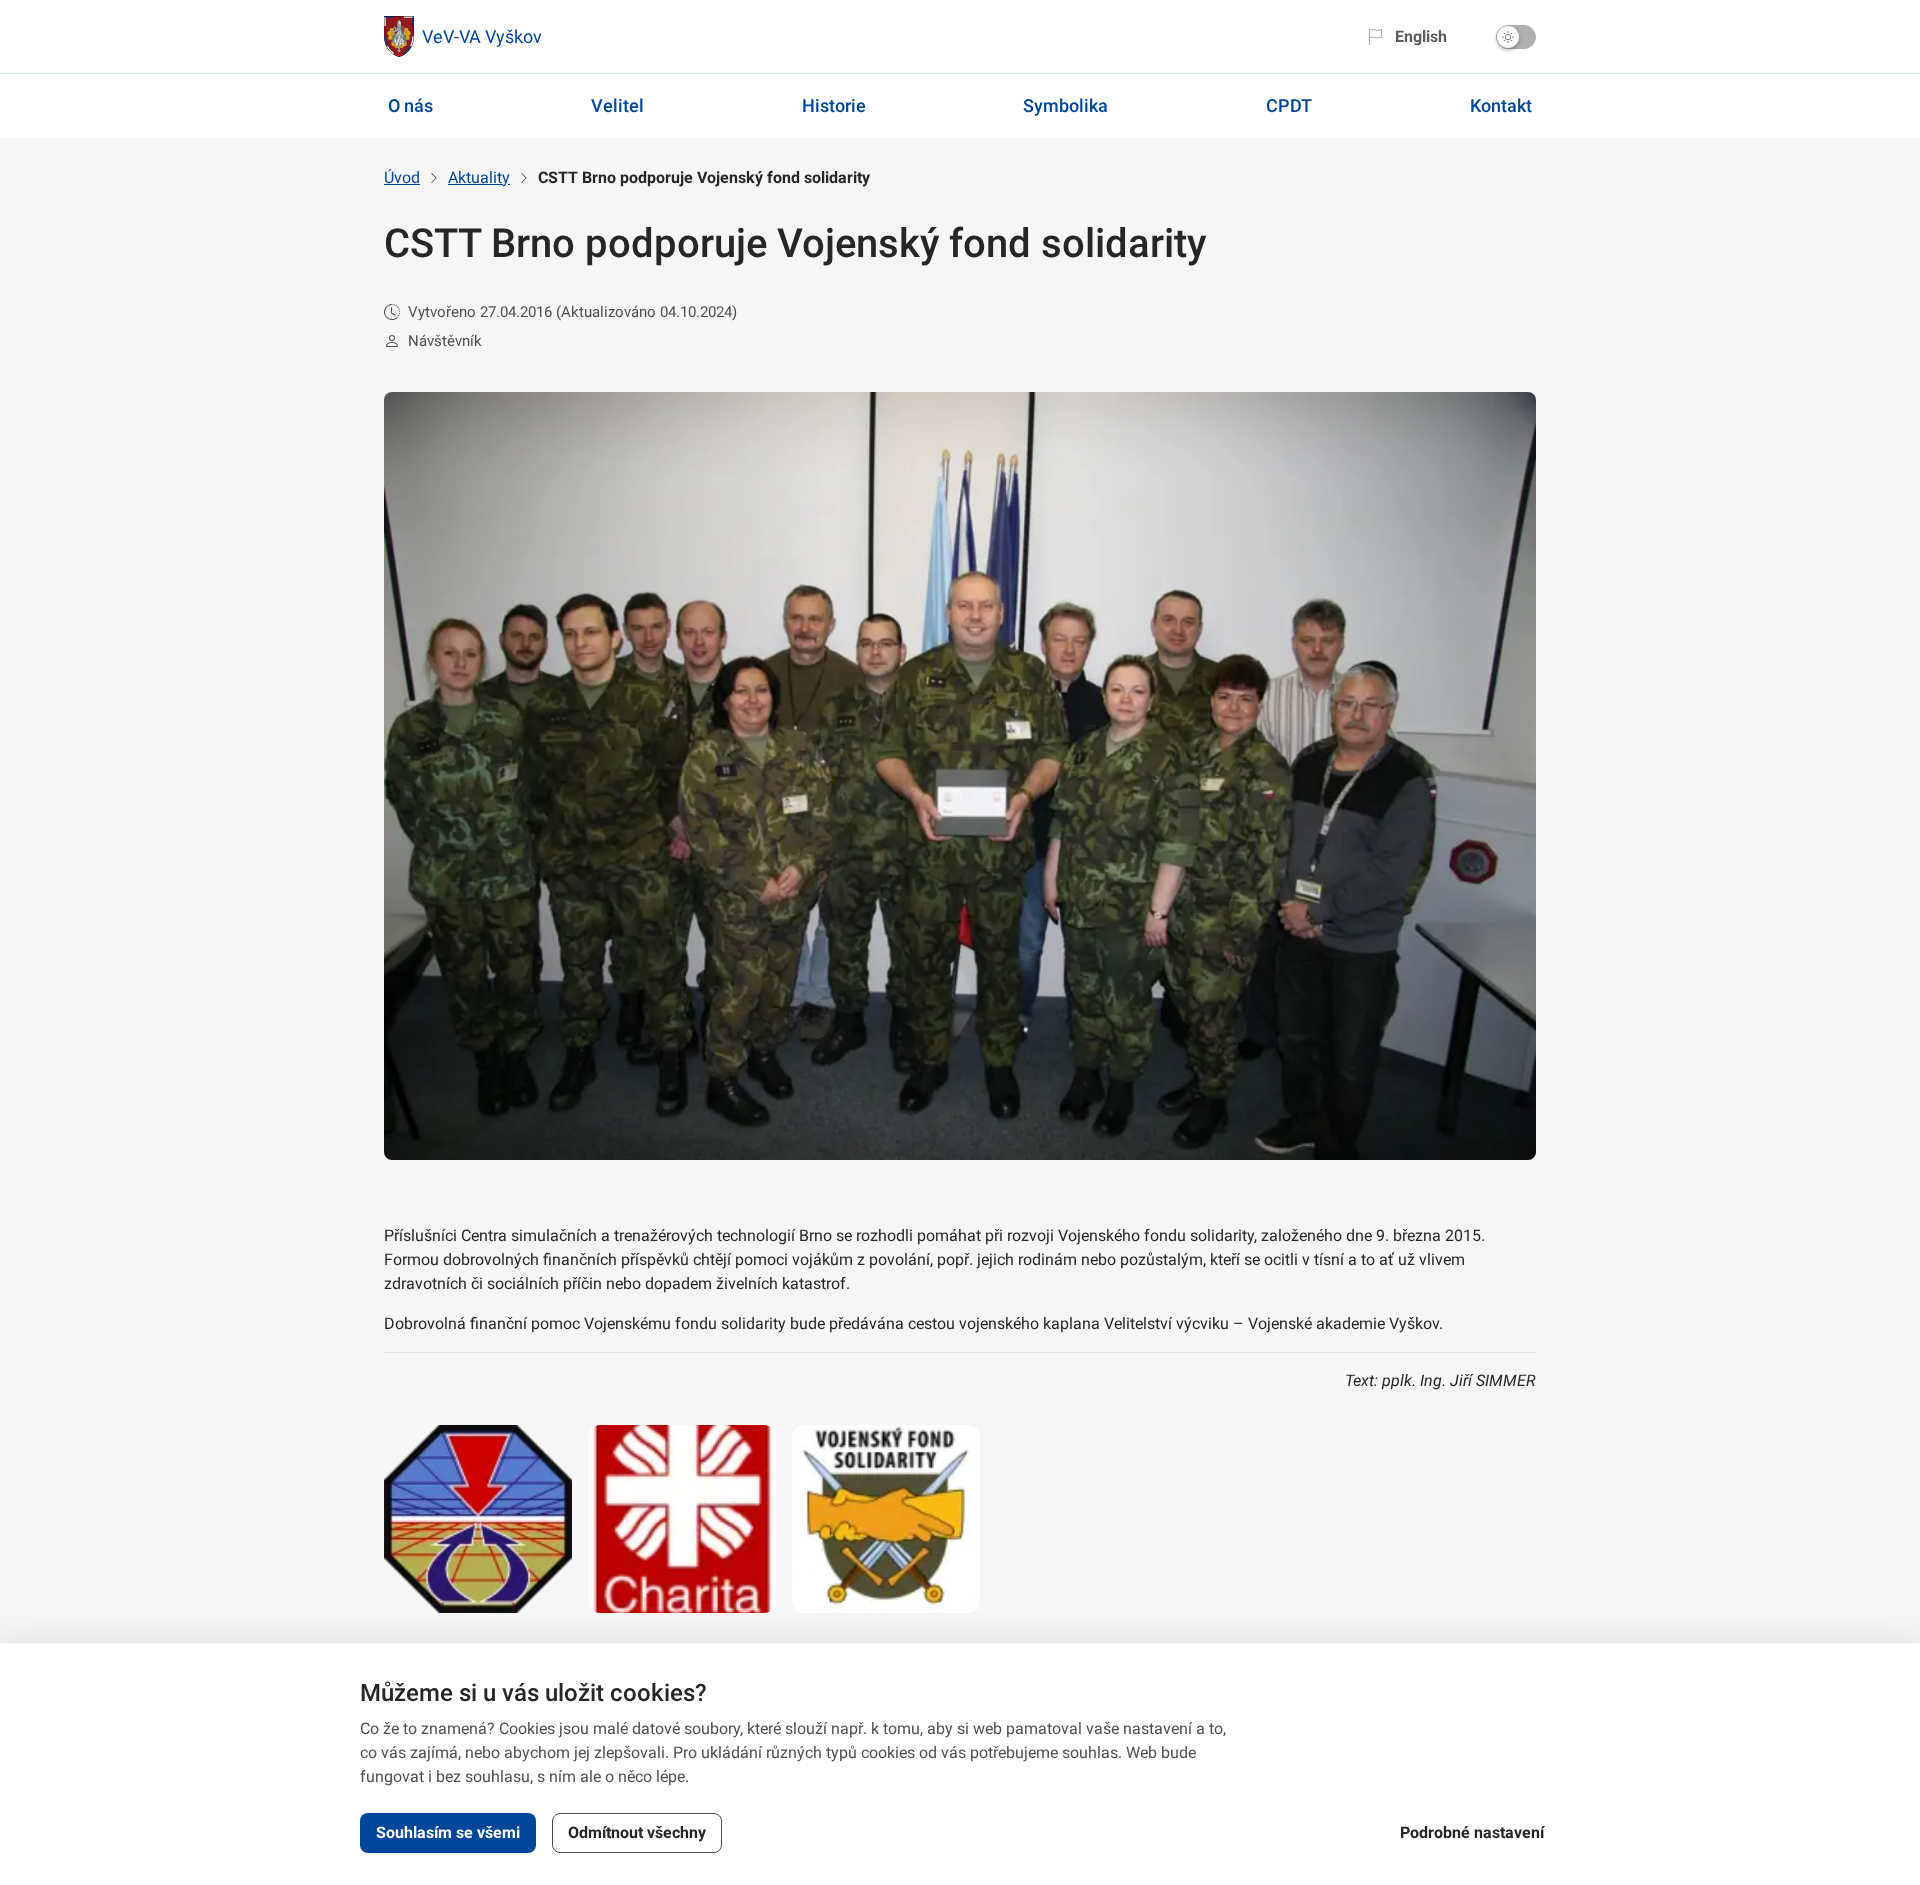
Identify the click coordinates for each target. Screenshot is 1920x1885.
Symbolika (1065, 105)
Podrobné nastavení (1472, 1832)
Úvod (402, 177)
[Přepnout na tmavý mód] (1516, 37)
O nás (410, 105)
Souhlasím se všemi (448, 1832)
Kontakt (1501, 105)
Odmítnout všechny (637, 1832)
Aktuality (479, 177)
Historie (834, 105)
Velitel (617, 105)
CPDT (1289, 105)
